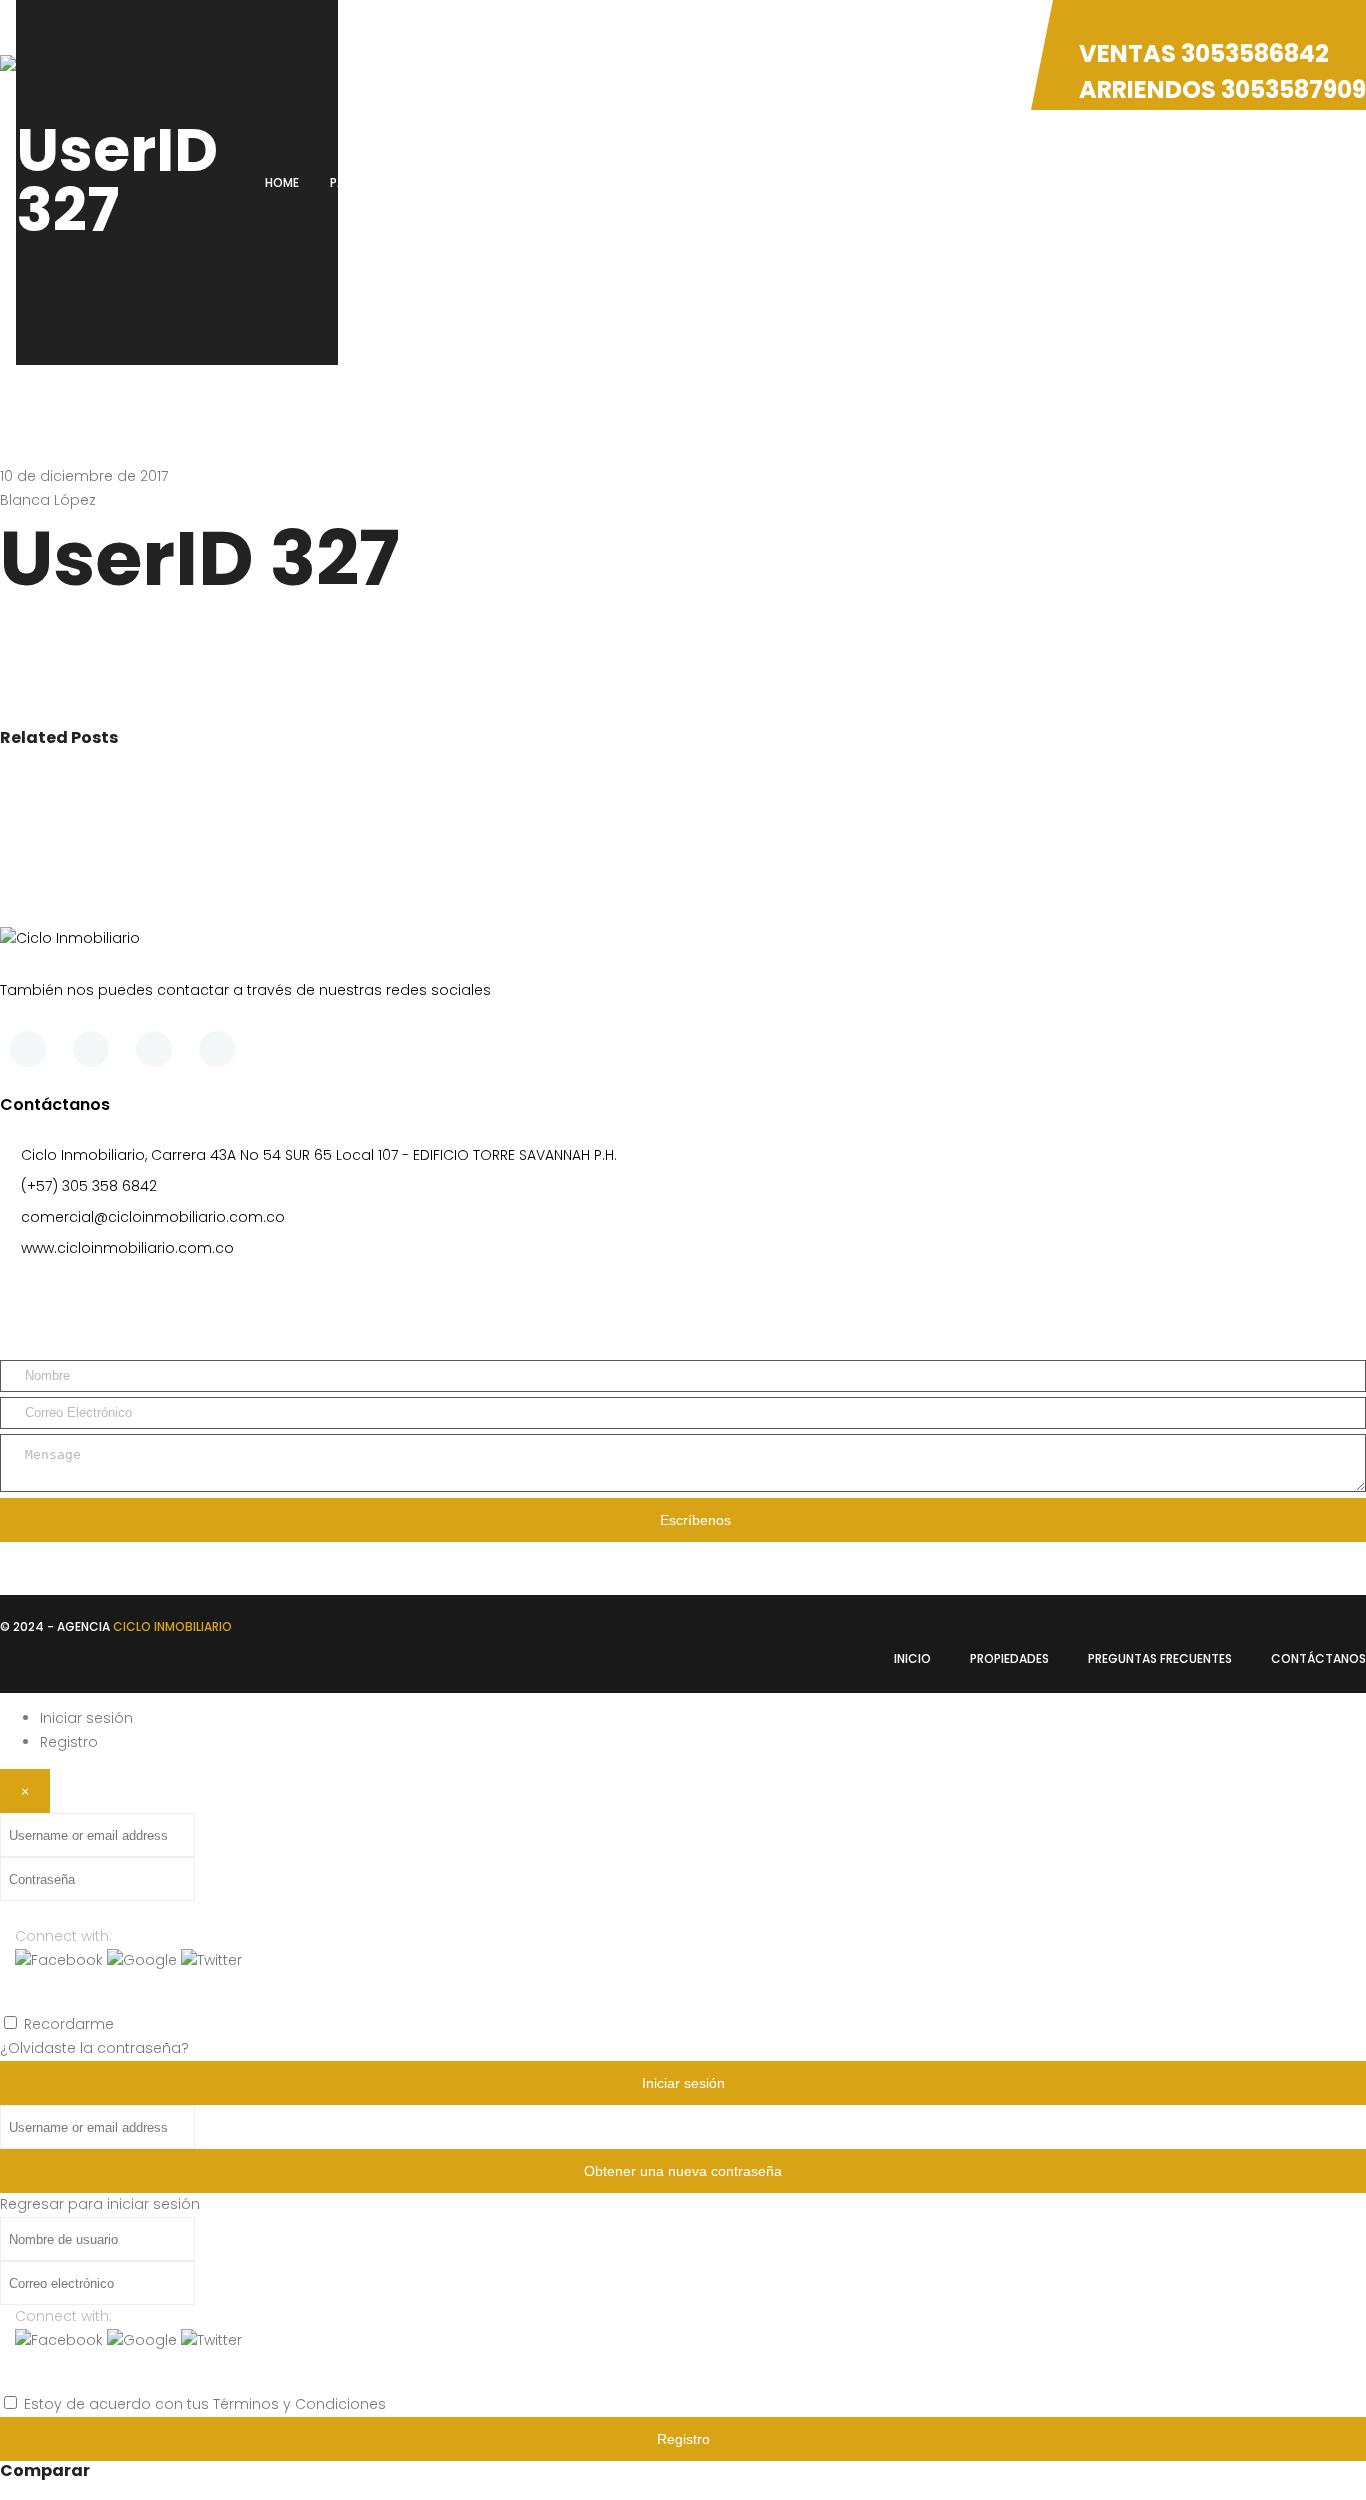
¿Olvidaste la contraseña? (94, 2048)
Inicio (912, 1658)
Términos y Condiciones (299, 2404)
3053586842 (1255, 53)
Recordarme (69, 2024)
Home (282, 182)
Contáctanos (1318, 1658)
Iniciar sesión (86, 1718)
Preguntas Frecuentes (1160, 1658)
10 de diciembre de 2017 (84, 476)
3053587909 (1293, 89)
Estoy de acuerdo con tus (205, 2404)
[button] (61, 1960)
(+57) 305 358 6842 (89, 1186)
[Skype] (154, 1049)
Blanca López (48, 500)
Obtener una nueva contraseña (683, 2171)
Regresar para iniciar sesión (100, 2204)
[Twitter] (91, 1049)
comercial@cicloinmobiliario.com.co (153, 1217)
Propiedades (1009, 1658)
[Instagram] (217, 1049)
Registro (69, 1742)
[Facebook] (28, 1049)
